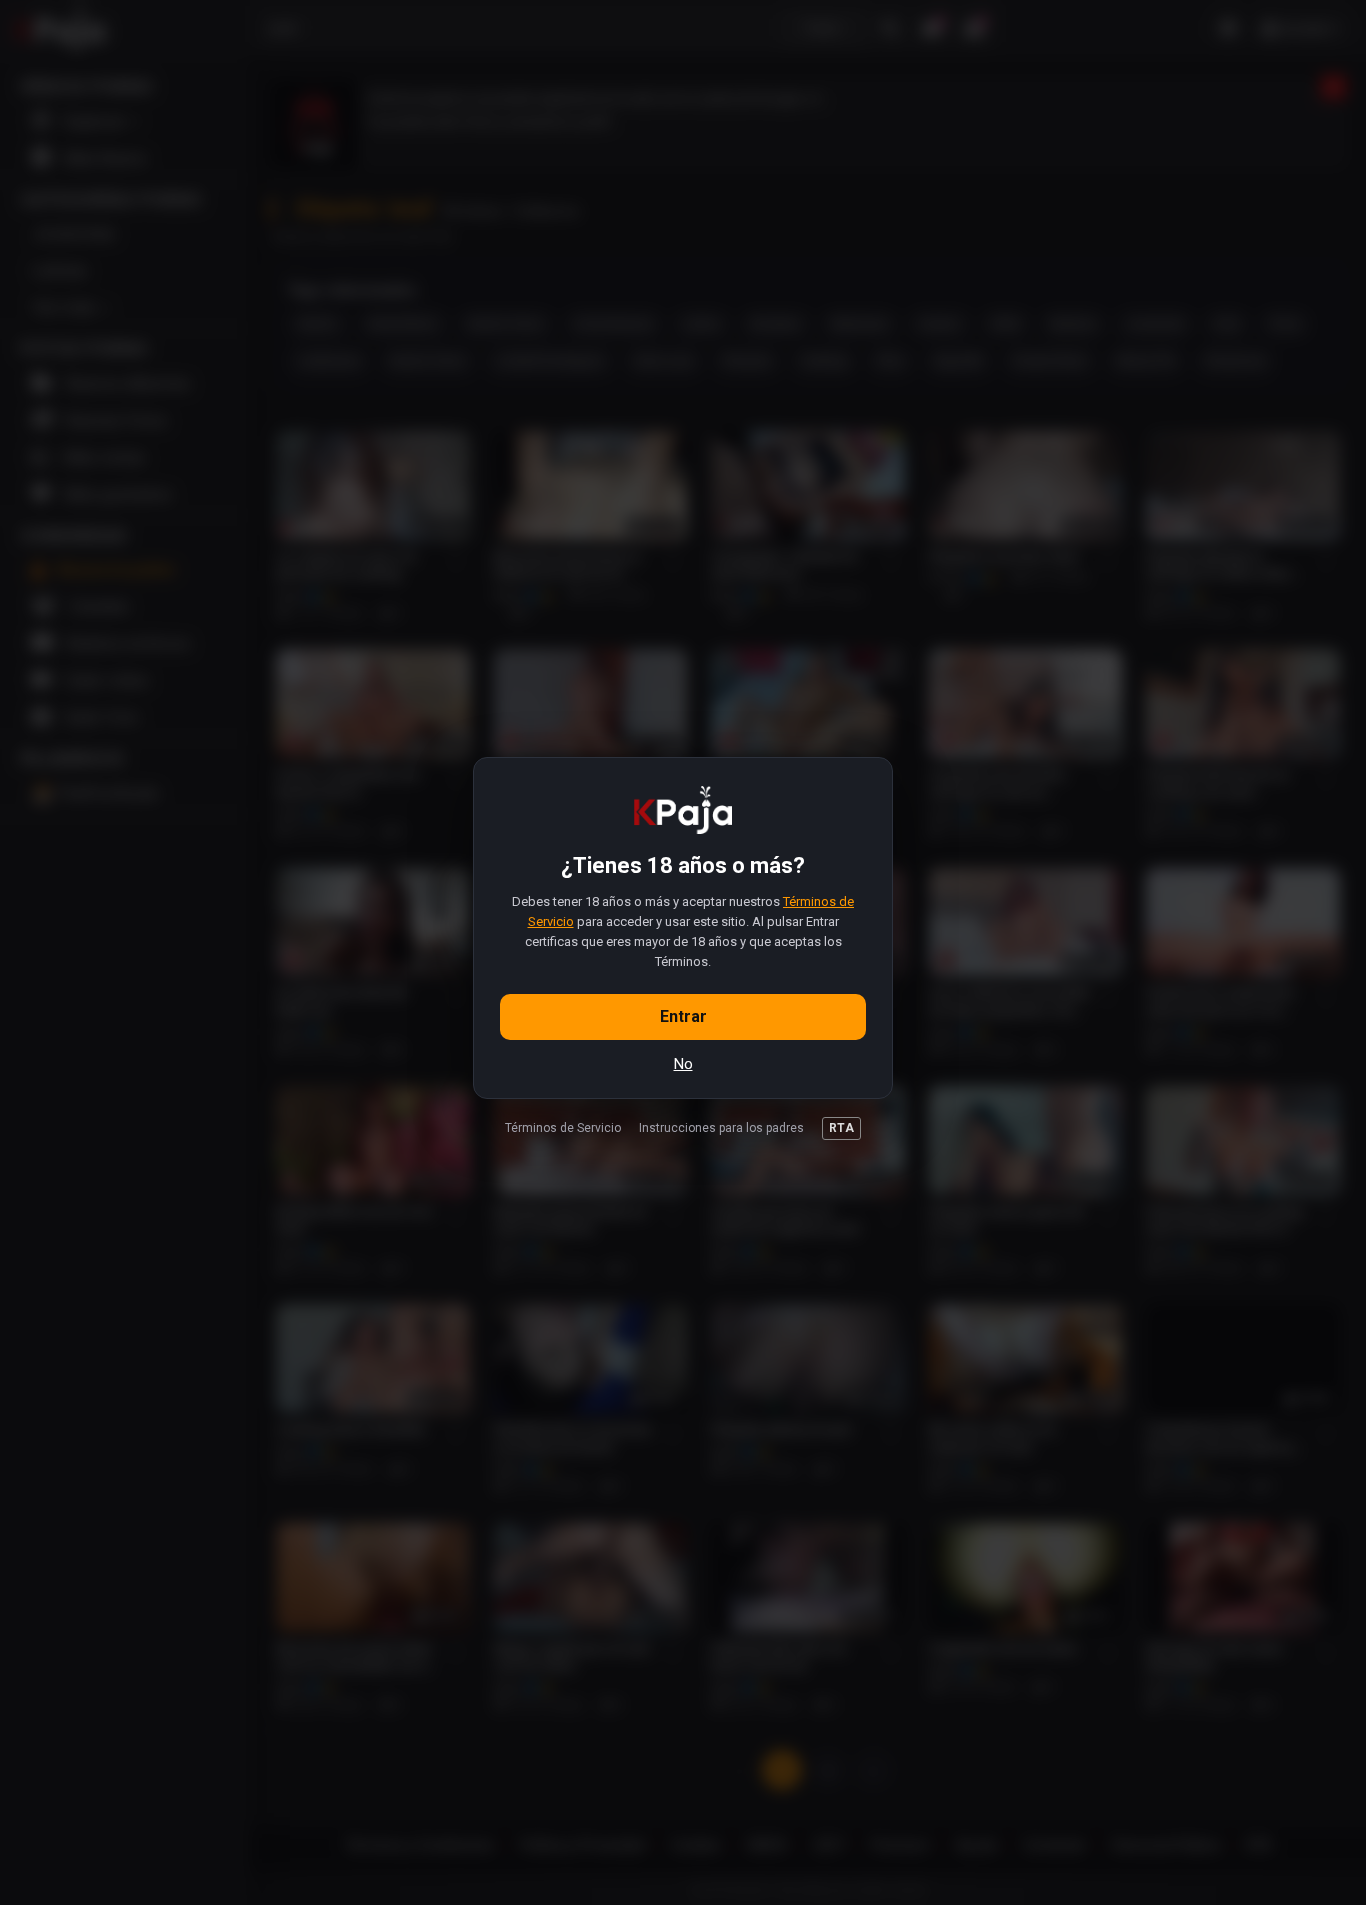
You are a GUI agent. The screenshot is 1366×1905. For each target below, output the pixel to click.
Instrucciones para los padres (721, 1128)
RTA (841, 1128)
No (683, 1064)
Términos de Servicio (563, 1128)
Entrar (683, 1016)
